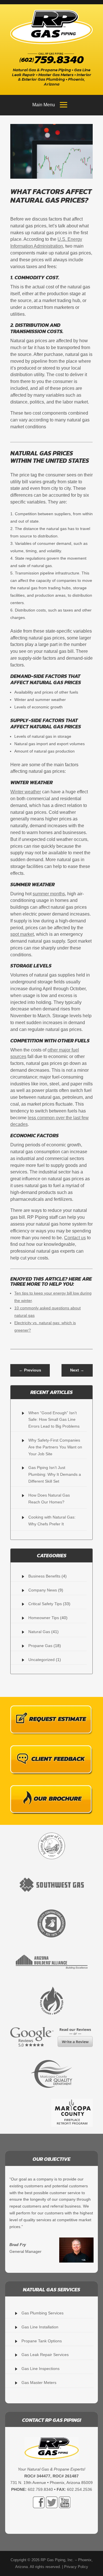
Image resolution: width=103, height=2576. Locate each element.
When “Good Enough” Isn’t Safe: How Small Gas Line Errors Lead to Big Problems (54, 1420)
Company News (43, 1590)
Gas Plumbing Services (42, 2313)
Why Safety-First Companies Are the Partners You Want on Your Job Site (55, 1447)
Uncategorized (41, 1660)
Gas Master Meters (39, 2383)
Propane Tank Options (42, 2341)
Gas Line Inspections (40, 2369)
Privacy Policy (76, 2567)
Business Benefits (44, 1576)
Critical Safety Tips (45, 1604)
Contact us (75, 1238)
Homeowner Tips (44, 1618)
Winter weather (26, 792)
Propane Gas (40, 1646)
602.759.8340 (40, 2489)
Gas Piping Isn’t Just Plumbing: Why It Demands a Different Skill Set (55, 1474)
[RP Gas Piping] (51, 27)
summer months (49, 894)
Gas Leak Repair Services (45, 2355)
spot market (22, 934)
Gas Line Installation (40, 2327)
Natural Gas (39, 1632)
